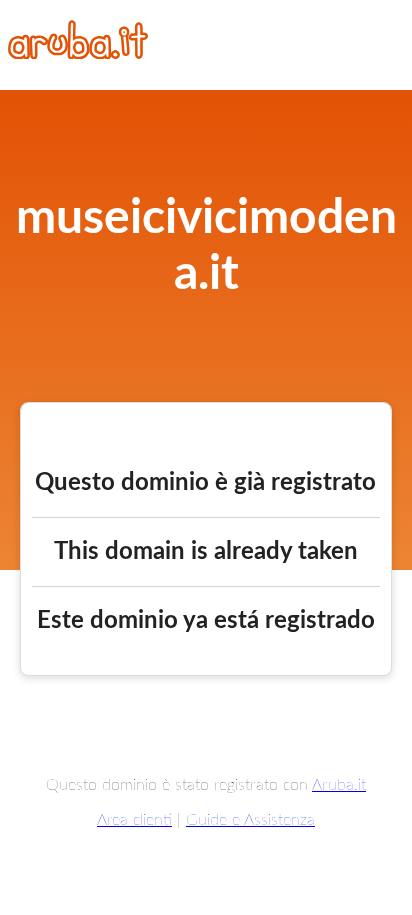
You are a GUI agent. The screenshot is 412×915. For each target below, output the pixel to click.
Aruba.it (339, 785)
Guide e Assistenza (250, 820)
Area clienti (134, 820)
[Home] (78, 54)
